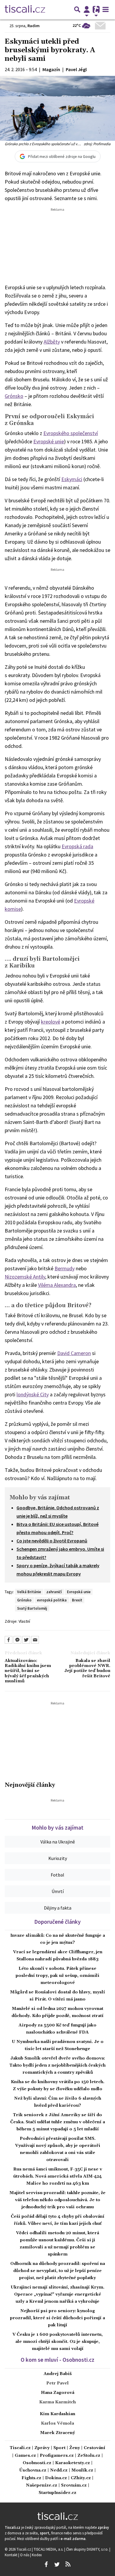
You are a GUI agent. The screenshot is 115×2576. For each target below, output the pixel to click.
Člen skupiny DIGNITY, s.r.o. (88, 2549)
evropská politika (52, 1600)
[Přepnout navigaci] (87, 9)
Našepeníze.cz (42, 2486)
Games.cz (25, 2456)
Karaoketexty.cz (73, 2463)
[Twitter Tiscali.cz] (57, 2564)
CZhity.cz (81, 2478)
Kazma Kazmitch (57, 2402)
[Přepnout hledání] (77, 9)
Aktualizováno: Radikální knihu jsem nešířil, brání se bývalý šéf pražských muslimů (28, 1671)
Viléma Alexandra (57, 1285)
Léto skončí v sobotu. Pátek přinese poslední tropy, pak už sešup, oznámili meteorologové (57, 1976)
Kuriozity (58, 1858)
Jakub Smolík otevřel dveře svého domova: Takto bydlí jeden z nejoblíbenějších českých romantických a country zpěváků (57, 2065)
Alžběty (52, 342)
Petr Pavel (57, 2383)
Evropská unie (79, 1592)
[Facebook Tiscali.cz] (46, 2564)
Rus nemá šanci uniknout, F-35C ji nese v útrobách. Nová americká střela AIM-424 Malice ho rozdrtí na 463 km (58, 2176)
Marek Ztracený (57, 2433)
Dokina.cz (56, 2478)
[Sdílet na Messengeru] (17, 1640)
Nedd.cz (59, 2470)
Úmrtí (58, 1891)
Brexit (77, 1600)
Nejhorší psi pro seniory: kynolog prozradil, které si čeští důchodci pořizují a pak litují (57, 2318)
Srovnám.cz (74, 2486)
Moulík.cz (82, 2470)
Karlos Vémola (57, 2423)
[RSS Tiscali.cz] (68, 2564)
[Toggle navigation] (106, 9)
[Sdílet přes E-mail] (35, 1640)
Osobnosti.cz (37, 2463)
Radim (33, 26)
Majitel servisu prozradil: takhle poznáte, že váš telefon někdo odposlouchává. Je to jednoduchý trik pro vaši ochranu (57, 2200)
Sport (59, 2448)
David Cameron (74, 1353)
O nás (25, 2555)
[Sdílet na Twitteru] (26, 1640)
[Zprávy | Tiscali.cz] (25, 9)
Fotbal (57, 1875)
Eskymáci (72, 479)
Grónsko (14, 396)
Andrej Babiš (58, 2374)
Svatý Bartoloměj (32, 1608)
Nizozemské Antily (25, 1277)
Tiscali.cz (20, 2448)
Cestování (95, 2448)
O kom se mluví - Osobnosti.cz (57, 2360)
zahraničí (54, 1592)
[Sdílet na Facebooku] (9, 1640)
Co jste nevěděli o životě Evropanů (52, 1541)
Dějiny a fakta (58, 1908)
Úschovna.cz (33, 2470)
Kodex (37, 2555)
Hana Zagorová (58, 2393)
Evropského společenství (71, 433)
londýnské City (33, 1394)
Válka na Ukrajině (58, 1842)
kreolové (51, 1022)
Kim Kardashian (57, 2414)
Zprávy (42, 2448)
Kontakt (11, 2555)
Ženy (75, 2448)
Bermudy (65, 1268)
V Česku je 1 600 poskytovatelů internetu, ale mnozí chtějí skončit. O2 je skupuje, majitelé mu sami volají (57, 2342)
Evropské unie (49, 441)
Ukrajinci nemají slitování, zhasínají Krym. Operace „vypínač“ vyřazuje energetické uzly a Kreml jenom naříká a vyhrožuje (57, 2294)
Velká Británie (29, 1592)
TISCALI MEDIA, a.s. (49, 2549)
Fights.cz (31, 2478)
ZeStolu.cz (89, 2456)
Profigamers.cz (57, 2456)
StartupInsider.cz (57, 2493)
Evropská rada (77, 846)
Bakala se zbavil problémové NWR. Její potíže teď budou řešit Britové (87, 1669)
